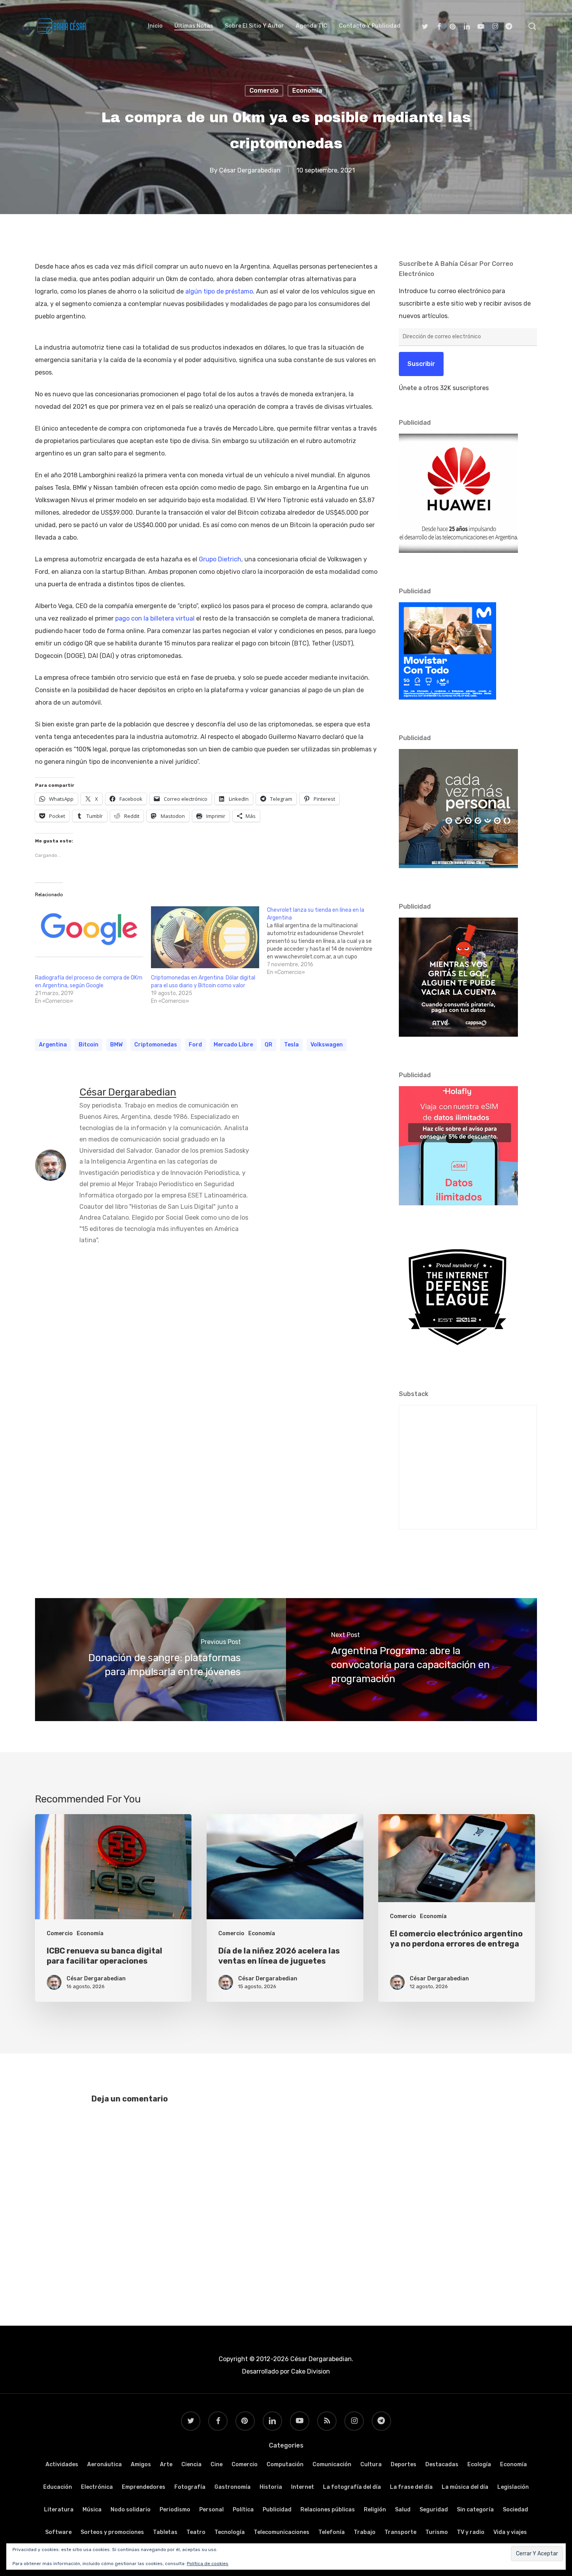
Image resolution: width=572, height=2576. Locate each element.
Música (92, 2510)
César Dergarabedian (250, 170)
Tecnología (230, 2532)
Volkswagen (327, 1045)
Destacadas (442, 2464)
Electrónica (97, 2487)
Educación (58, 2487)
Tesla (291, 1045)
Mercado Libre (233, 1045)
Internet (303, 2487)
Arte (166, 2464)
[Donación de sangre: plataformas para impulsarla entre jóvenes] (161, 1660)
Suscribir (421, 364)
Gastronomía (232, 2487)
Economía (307, 91)
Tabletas (165, 2532)
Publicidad (277, 2510)
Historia (271, 2487)
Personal (211, 2510)
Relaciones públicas (328, 2510)
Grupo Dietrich (220, 559)
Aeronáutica (104, 2464)
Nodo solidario (131, 2510)
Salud (403, 2510)
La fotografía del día (352, 2487)
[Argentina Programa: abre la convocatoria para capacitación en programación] (411, 1660)
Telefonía (332, 2532)
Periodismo (175, 2510)
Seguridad (434, 2510)
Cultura (371, 2464)
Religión (375, 2510)
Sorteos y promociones (112, 2532)
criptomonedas (156, 1045)
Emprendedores (144, 2487)
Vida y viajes (510, 2532)
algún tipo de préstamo (219, 291)
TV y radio (471, 2532)
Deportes (404, 2464)
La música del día (465, 2487)
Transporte (400, 2532)
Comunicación (332, 2464)
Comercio (264, 91)
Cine (217, 2464)
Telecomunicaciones (282, 2532)
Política (243, 2510)
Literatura (59, 2510)
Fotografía (190, 2487)
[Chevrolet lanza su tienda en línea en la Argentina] (325, 941)
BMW (116, 1045)
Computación (285, 2464)
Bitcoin (89, 1045)
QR (268, 1045)
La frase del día (411, 2487)
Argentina (53, 1045)
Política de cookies (208, 2564)
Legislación (513, 2487)
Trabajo (365, 2532)
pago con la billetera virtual (155, 618)
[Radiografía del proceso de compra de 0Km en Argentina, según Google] (89, 937)
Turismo (437, 2532)
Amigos (141, 2464)
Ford (195, 1045)
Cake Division (310, 2371)
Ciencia (191, 2464)
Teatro (196, 2532)
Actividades (62, 2464)
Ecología (479, 2464)
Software (58, 2532)
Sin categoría (475, 2510)
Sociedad (515, 2510)
